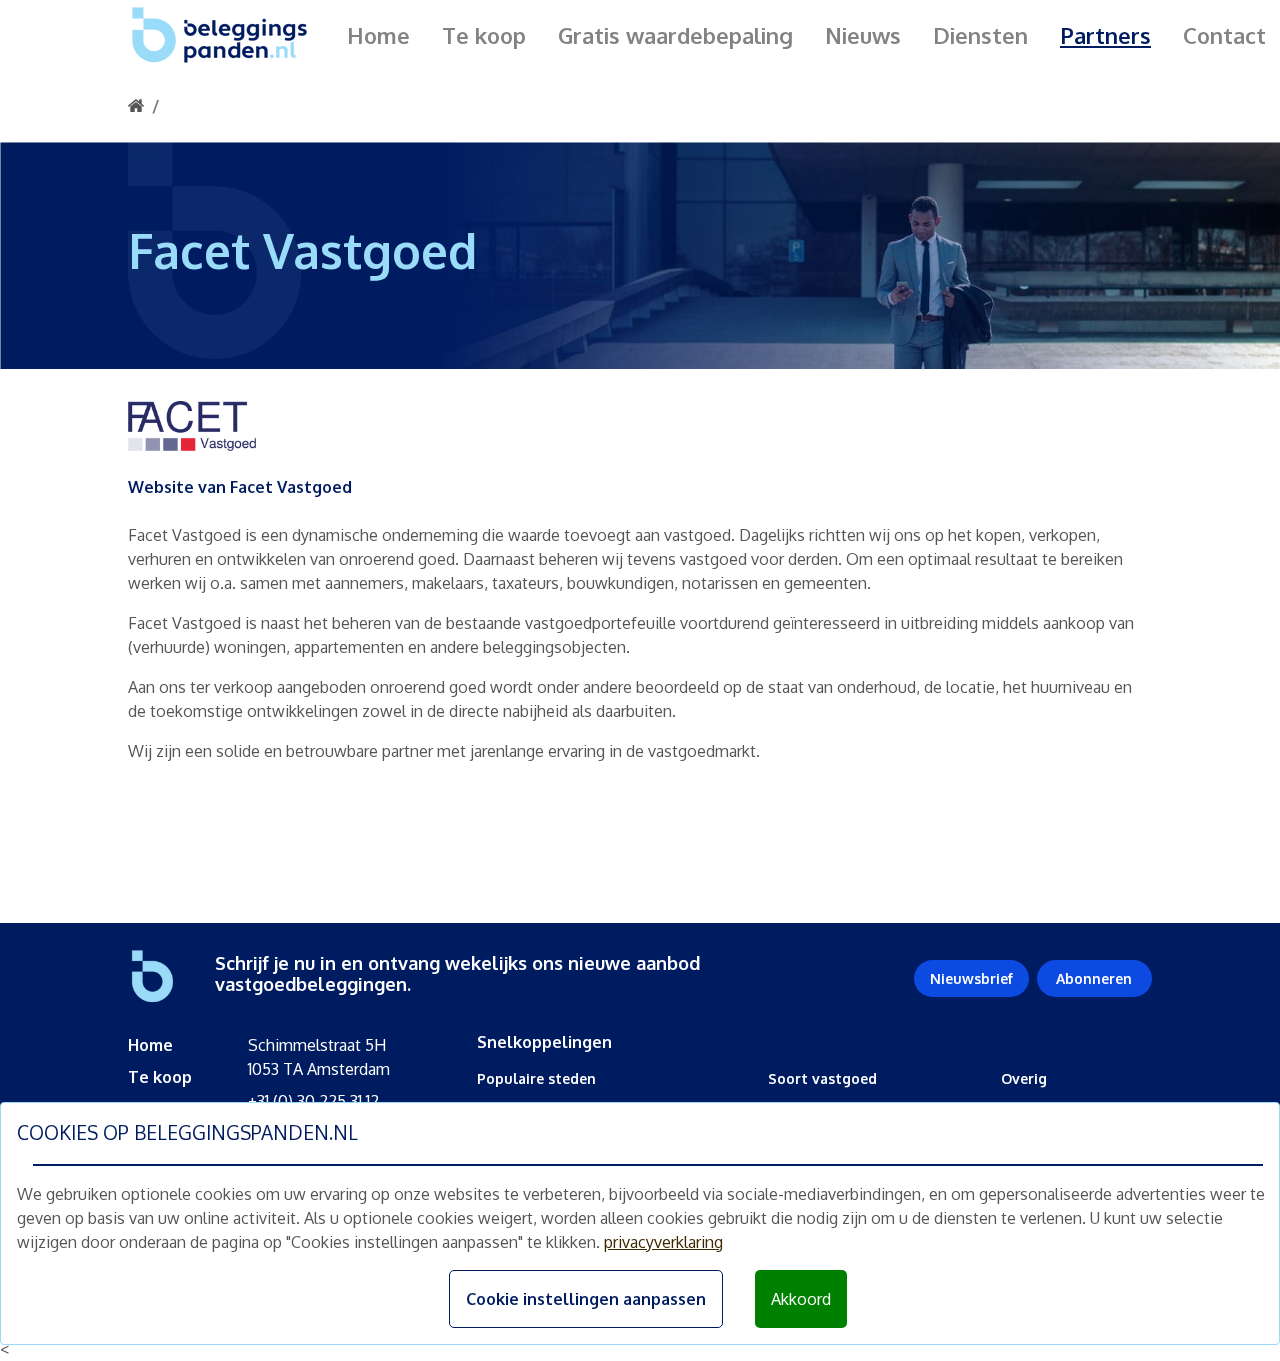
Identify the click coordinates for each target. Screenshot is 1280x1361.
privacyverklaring (663, 1242)
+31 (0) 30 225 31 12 (313, 1101)
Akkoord (801, 1299)
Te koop (484, 35)
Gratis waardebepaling (675, 35)
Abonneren (1094, 978)
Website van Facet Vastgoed (240, 487)
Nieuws (863, 35)
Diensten (980, 35)
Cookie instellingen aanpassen (586, 1299)
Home (378, 35)
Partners (1105, 35)
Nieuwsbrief (971, 978)
